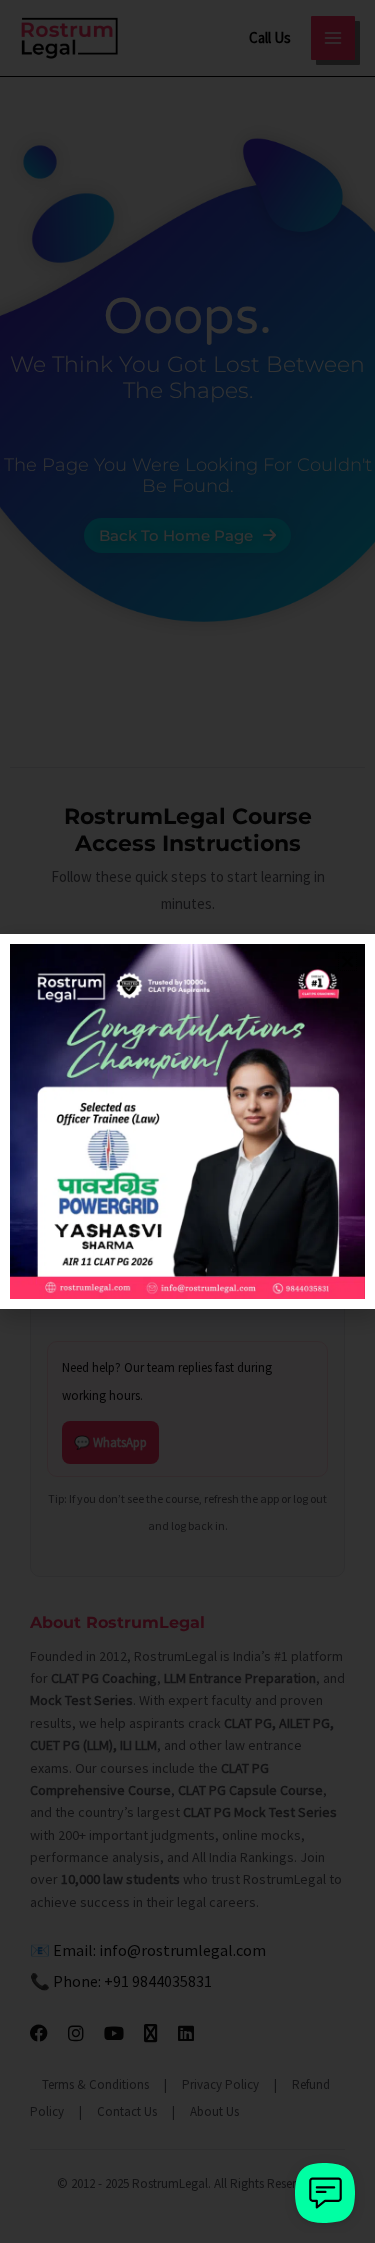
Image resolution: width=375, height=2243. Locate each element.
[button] (347, 961)
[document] (187, 1121)
